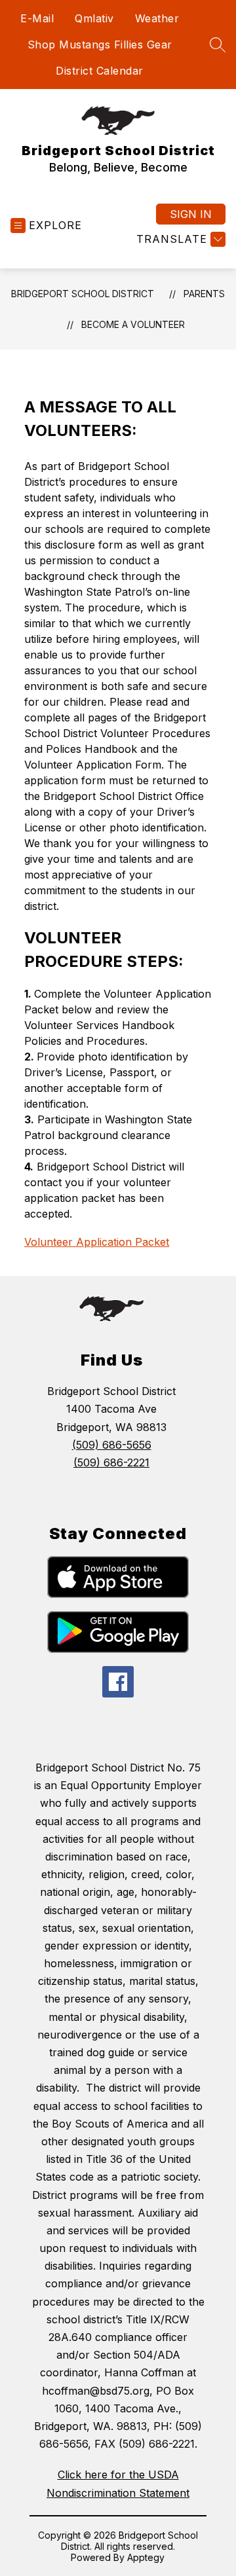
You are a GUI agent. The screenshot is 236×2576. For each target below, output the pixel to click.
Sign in (191, 214)
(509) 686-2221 (111, 1462)
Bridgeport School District (83, 294)
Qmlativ (94, 18)
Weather (157, 18)
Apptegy (146, 2557)
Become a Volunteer (133, 324)
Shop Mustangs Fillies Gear (100, 45)
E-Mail (37, 18)
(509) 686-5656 (112, 1445)
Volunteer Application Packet (97, 1242)
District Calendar (100, 71)
